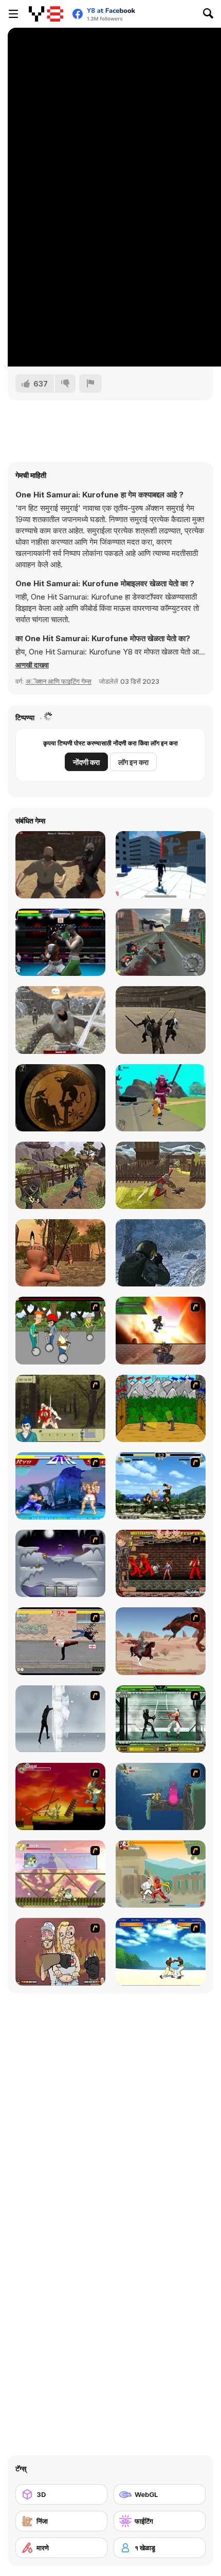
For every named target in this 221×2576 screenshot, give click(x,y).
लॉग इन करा (133, 762)
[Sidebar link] (13, 14)
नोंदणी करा (86, 762)
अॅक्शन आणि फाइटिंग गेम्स (59, 681)
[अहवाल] (90, 383)
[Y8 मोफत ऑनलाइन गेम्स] (46, 14)
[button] (32, 665)
